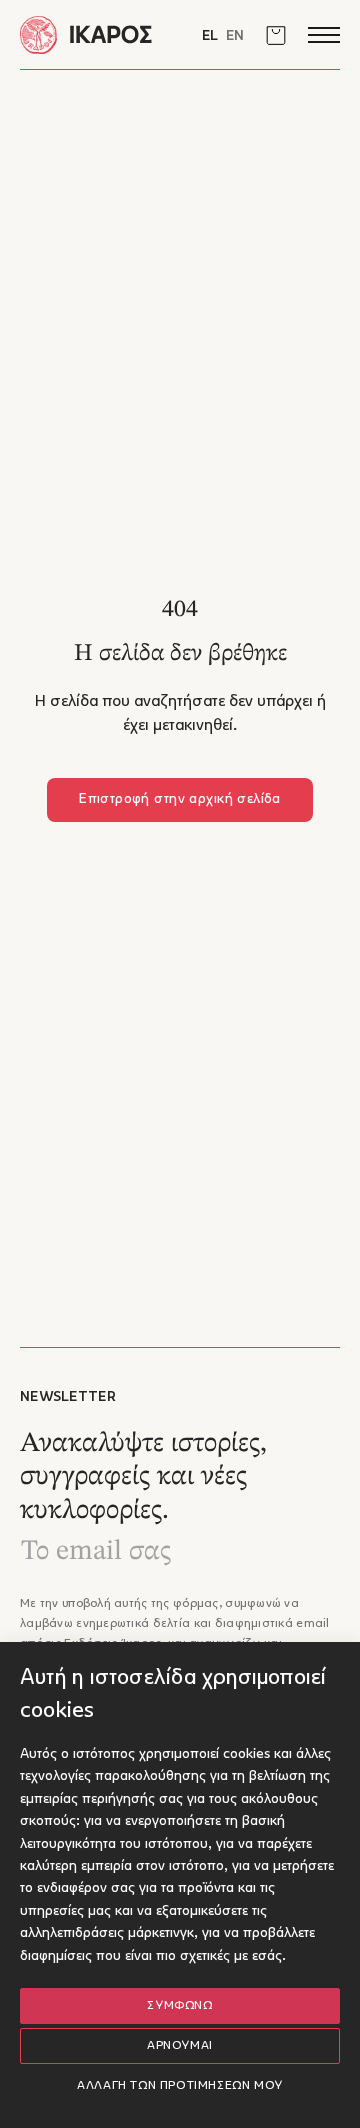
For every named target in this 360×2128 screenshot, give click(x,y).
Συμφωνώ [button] (179, 2006)
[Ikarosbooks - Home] (100, 34)
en (235, 36)
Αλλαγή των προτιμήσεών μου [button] (180, 2086)
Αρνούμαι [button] (180, 2046)
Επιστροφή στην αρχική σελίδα (180, 799)
